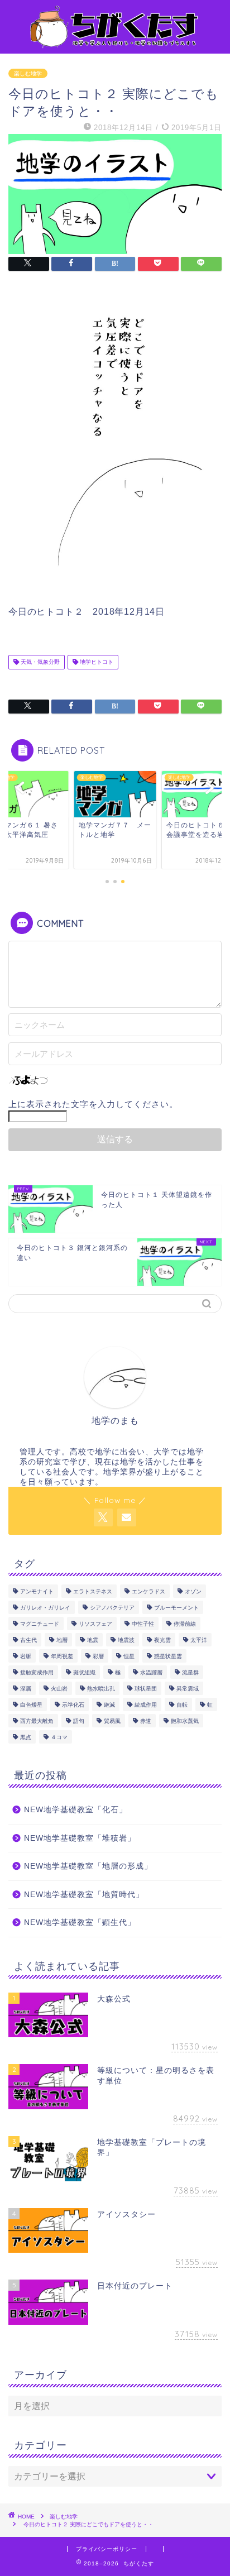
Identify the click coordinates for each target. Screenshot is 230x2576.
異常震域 (188, 1689)
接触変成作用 (37, 1672)
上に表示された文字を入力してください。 (93, 1104)
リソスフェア (95, 1624)
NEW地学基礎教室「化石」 (76, 1810)
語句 (79, 1721)
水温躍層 (151, 1672)
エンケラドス (148, 1591)
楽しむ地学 (28, 73)
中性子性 (143, 1624)
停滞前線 (185, 1624)
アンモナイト (37, 1591)
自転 (182, 1705)
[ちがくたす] (115, 44)
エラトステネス (93, 1591)
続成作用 (146, 1705)
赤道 (146, 1721)
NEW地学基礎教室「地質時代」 (84, 1895)
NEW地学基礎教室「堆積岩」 (80, 1838)
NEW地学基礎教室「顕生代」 (80, 1923)
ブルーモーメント (176, 1608)
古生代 (28, 1640)
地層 (62, 1640)
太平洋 (199, 1640)
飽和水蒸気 (185, 1721)
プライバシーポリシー (107, 2549)
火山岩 (59, 1689)
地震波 (126, 1640)
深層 (26, 1689)
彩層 (98, 1656)
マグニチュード (40, 1624)
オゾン (193, 1591)
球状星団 (146, 1689)
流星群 (190, 1672)
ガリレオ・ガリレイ (45, 1608)
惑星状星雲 (168, 1656)
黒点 (26, 1737)
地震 (93, 1640)
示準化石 (73, 1705)
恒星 (129, 1656)
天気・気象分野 (39, 662)
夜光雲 (162, 1640)
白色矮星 (31, 1705)
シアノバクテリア (112, 1608)
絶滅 (109, 1705)
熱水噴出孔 (101, 1689)
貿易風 (112, 1721)
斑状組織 (84, 1672)
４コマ (59, 1737)
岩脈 (26, 1656)
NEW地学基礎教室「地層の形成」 (88, 1866)
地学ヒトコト (96, 662)
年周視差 (62, 1656)
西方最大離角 (37, 1721)
